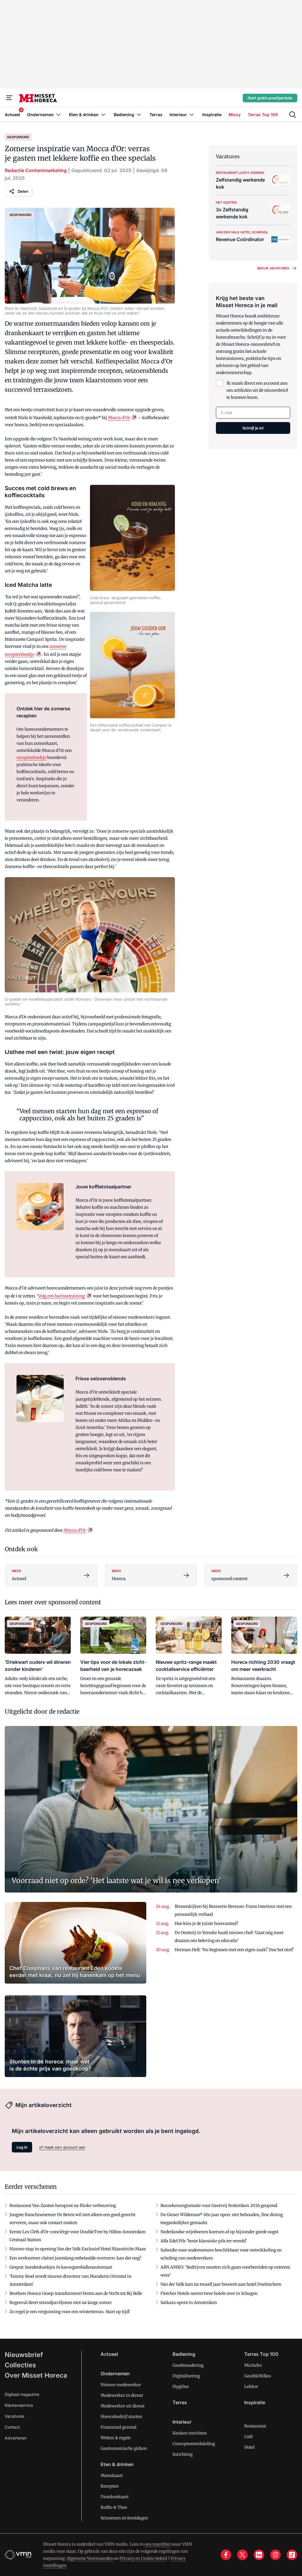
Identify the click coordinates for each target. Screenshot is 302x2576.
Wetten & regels (116, 2438)
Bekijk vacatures (273, 268)
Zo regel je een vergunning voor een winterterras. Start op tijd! (70, 2312)
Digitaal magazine (22, 2394)
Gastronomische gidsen (124, 2448)
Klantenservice (19, 2405)
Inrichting (183, 2454)
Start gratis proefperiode (270, 98)
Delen (23, 191)
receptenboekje (31, 757)
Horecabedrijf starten (121, 2417)
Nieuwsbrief (24, 2355)
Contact (12, 2427)
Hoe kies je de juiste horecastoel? (206, 1923)
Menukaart (112, 2475)
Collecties (20, 2365)
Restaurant (255, 2426)
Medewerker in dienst (122, 2395)
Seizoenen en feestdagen (124, 2518)
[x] (242, 2555)
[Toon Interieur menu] (192, 115)
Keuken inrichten (190, 2433)
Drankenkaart (115, 2497)
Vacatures (14, 2416)
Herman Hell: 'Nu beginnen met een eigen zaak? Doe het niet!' (234, 1950)
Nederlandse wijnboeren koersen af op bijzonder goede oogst (219, 2232)
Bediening (184, 2354)
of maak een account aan (62, 2147)
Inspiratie (255, 2402)
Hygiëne (181, 2386)
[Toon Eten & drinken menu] (103, 115)
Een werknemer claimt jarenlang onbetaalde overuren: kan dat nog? (75, 2258)
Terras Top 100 (261, 2354)
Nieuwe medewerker (121, 2385)
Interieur (182, 2422)
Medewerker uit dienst (123, 2406)
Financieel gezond (118, 2427)
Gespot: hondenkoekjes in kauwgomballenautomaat (61, 2267)
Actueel (109, 2354)
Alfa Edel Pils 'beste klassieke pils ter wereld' (204, 2241)
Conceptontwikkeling (194, 2444)
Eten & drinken (117, 2464)
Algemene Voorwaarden (90, 2558)
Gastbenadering (188, 2365)
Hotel (249, 2447)
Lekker (251, 2386)
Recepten (110, 2486)
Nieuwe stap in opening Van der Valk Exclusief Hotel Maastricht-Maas (78, 2249)
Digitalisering (186, 2376)
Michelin (253, 2365)
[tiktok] (292, 2555)
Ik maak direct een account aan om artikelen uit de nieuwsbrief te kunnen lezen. (257, 390)
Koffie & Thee (114, 2507)
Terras (180, 2402)
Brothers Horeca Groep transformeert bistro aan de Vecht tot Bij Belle (76, 2293)
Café (248, 2437)
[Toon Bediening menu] (139, 115)
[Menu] (9, 98)
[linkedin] (259, 2555)
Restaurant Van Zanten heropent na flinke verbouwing (63, 2206)
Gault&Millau (258, 2376)
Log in (22, 2147)
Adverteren (16, 2438)
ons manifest (157, 2544)
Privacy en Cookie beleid (143, 2558)
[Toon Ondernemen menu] (58, 115)
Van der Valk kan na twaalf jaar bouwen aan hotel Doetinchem (221, 2284)
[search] (293, 115)
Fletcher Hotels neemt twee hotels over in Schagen (209, 2293)
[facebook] (226, 2555)
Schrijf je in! (253, 428)
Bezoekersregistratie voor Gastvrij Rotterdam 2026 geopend (219, 2206)
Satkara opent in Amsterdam (189, 2302)
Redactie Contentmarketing (36, 170)
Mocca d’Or (119, 418)
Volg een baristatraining (61, 1296)
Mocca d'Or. (75, 1530)
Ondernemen (115, 2374)
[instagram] (275, 2555)
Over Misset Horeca (36, 2375)
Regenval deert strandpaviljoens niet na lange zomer (61, 2302)
